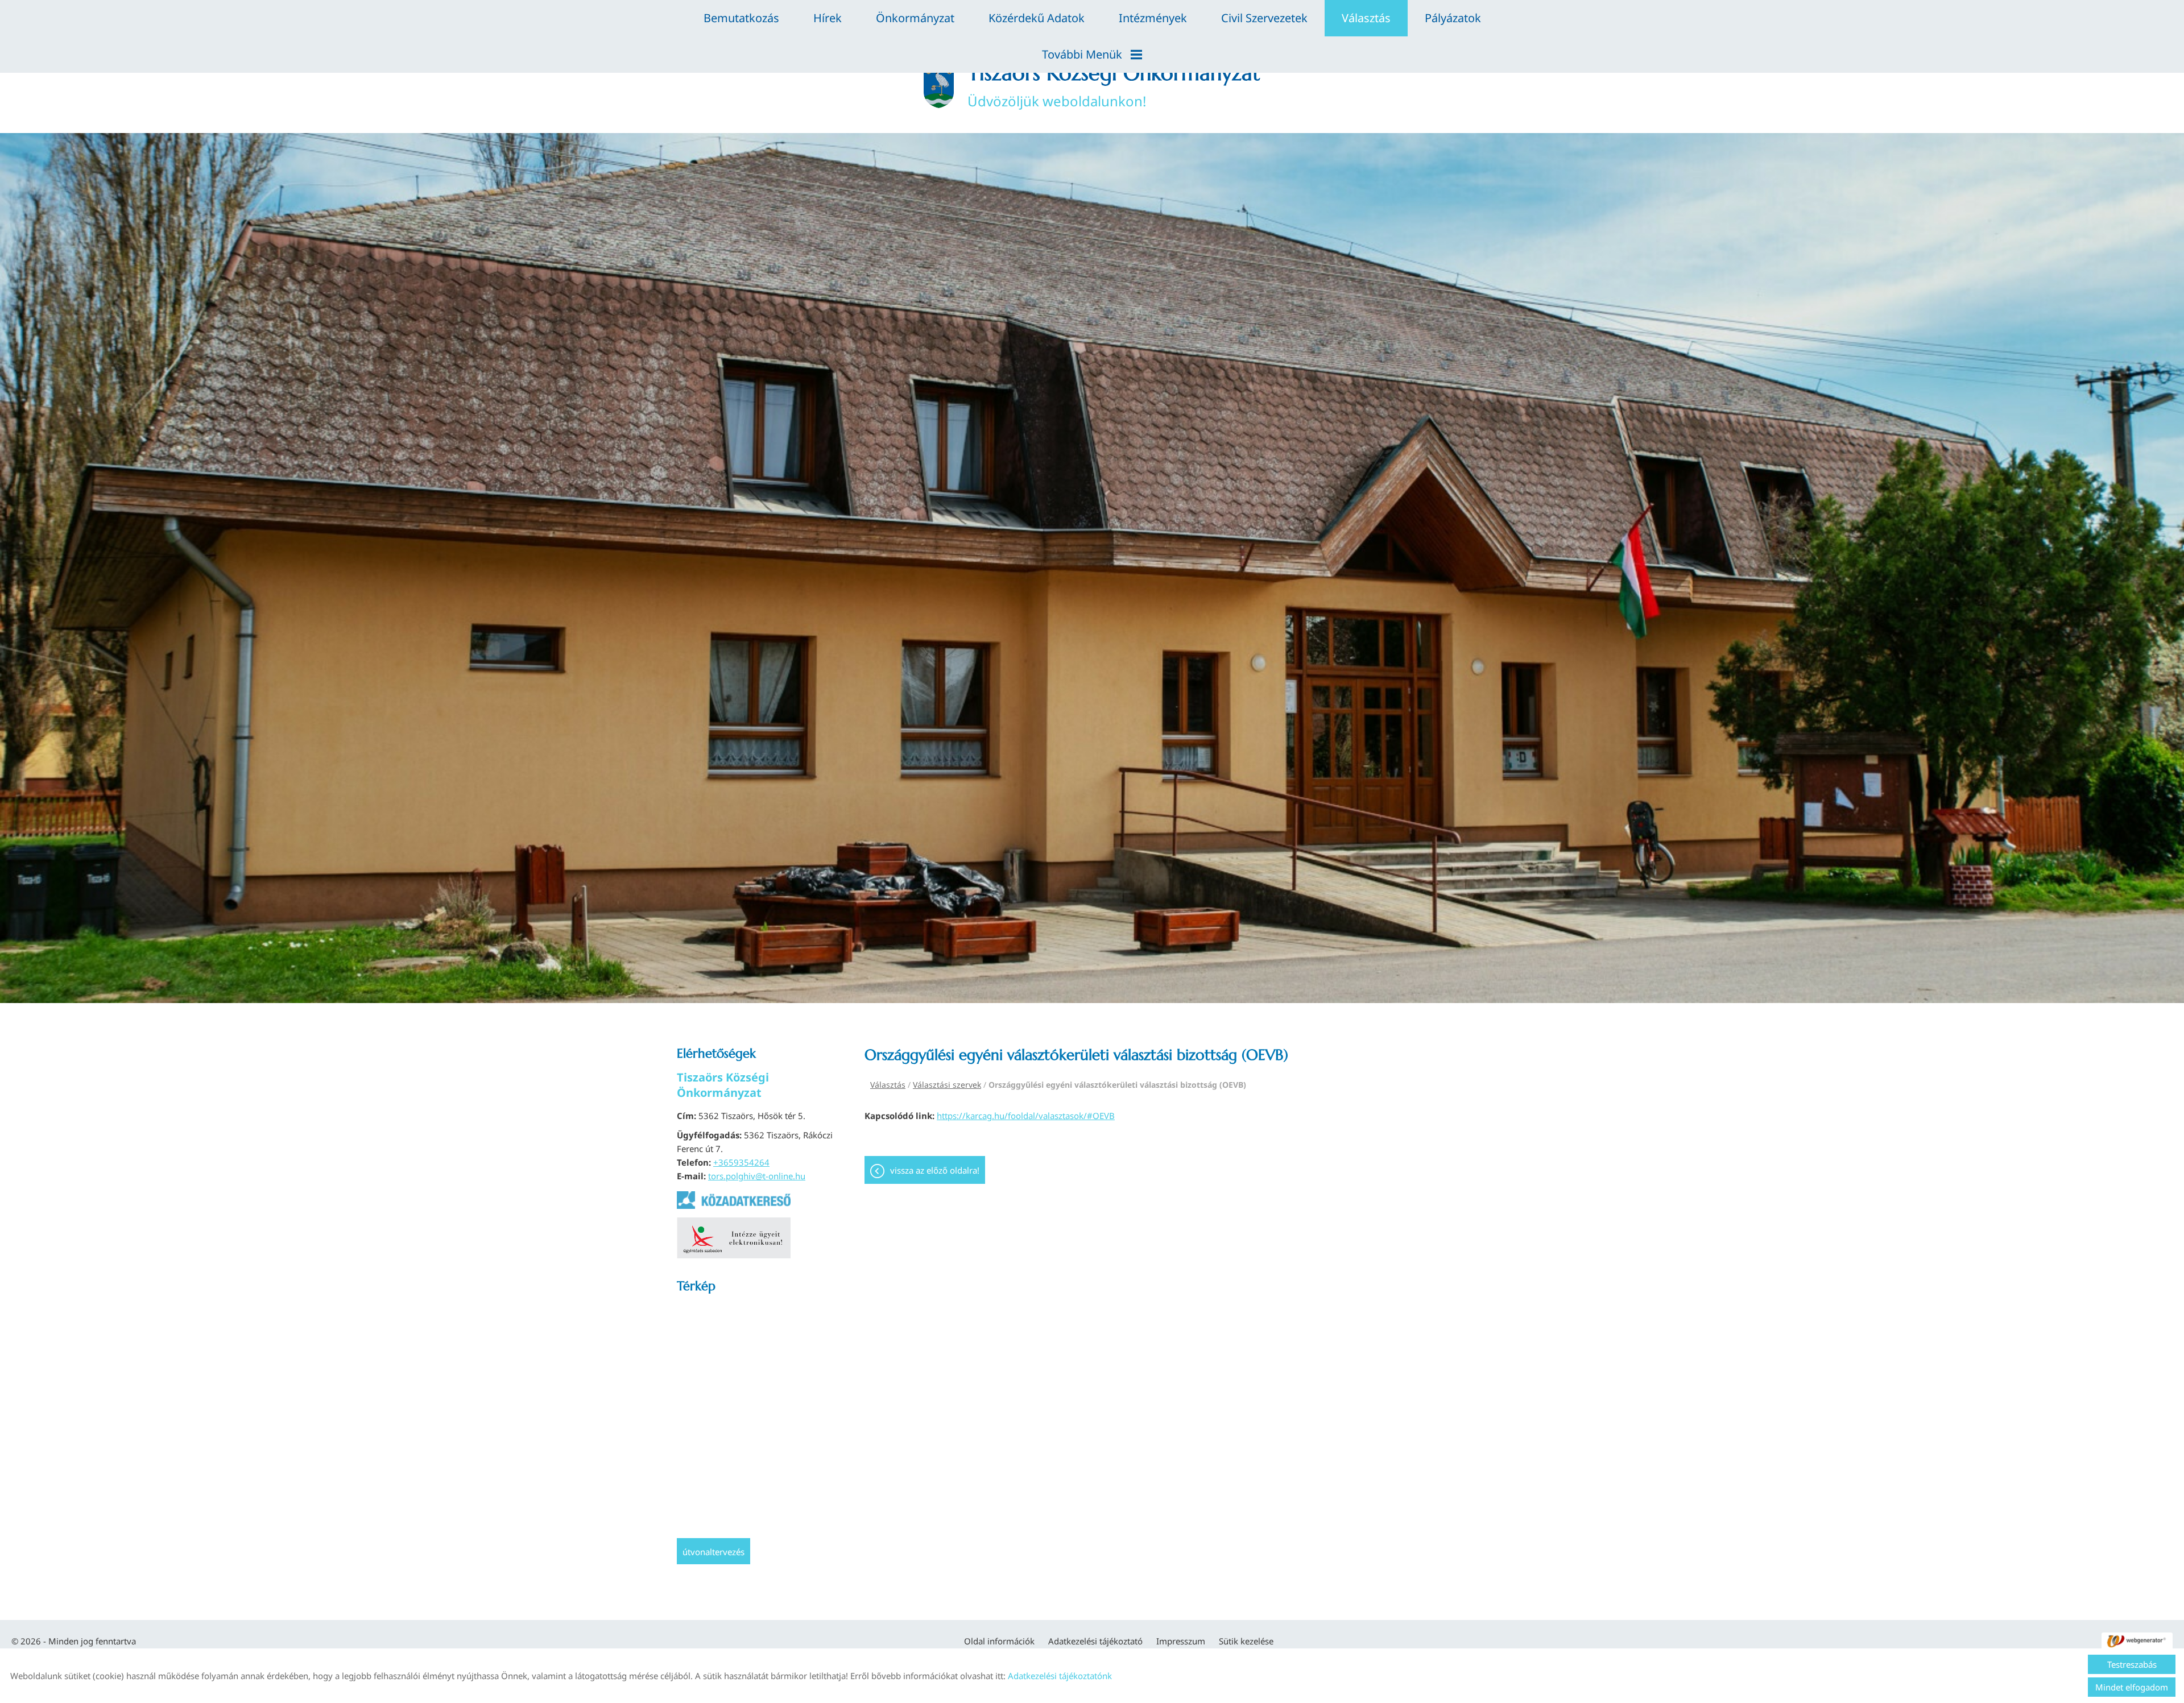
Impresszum (1181, 1641)
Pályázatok (1453, 18)
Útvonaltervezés (713, 1552)
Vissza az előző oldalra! (935, 1170)
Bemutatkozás (741, 18)
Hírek (828, 18)
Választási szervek (947, 1085)
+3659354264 (741, 1162)
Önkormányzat (915, 18)
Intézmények (1153, 18)
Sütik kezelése (1246, 1641)
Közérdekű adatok (1037, 18)
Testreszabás (2132, 1664)
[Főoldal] (938, 85)
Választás (1366, 18)
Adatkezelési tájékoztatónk (1060, 1676)
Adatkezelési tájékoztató (1095, 1641)
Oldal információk (999, 1641)
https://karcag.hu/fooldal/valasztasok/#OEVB (1026, 1116)
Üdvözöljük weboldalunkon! (1114, 85)
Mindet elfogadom (2132, 1687)
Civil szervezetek (1264, 18)
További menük (1082, 54)
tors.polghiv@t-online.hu (757, 1176)
